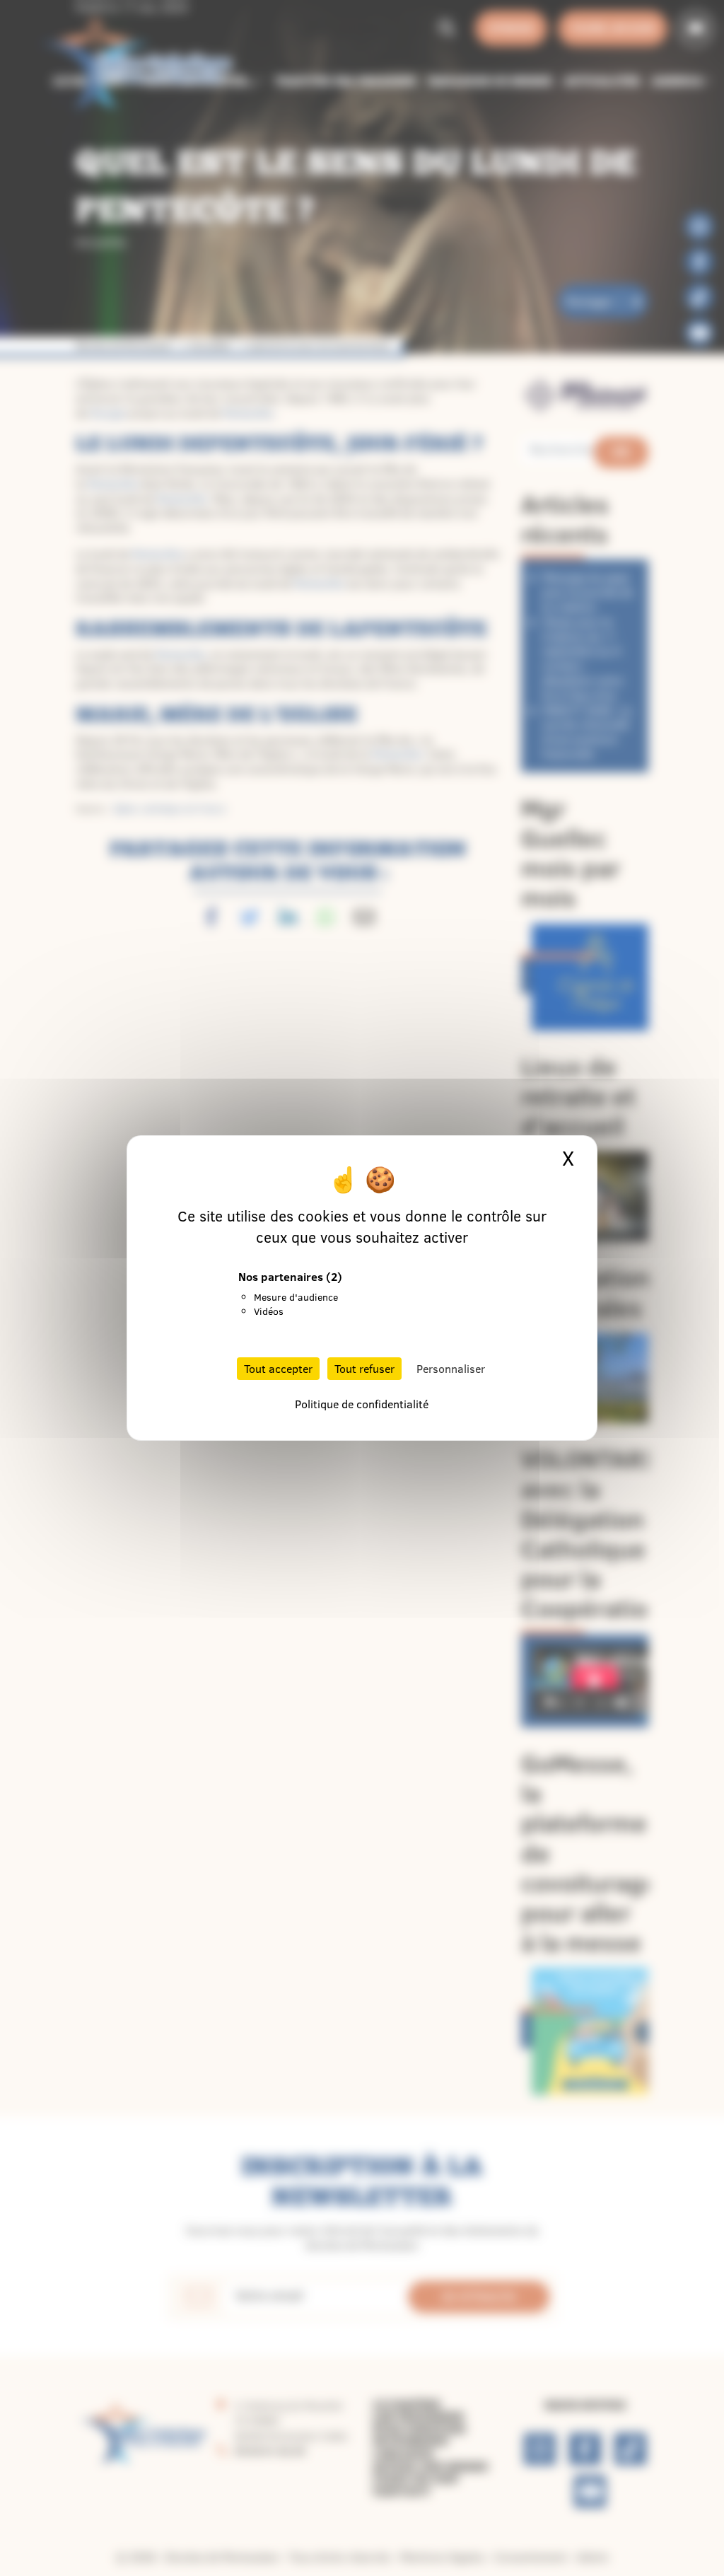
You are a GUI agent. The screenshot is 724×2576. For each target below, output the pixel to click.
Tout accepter (278, 1369)
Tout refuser (364, 1369)
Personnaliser (451, 1369)
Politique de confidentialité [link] (362, 1404)
